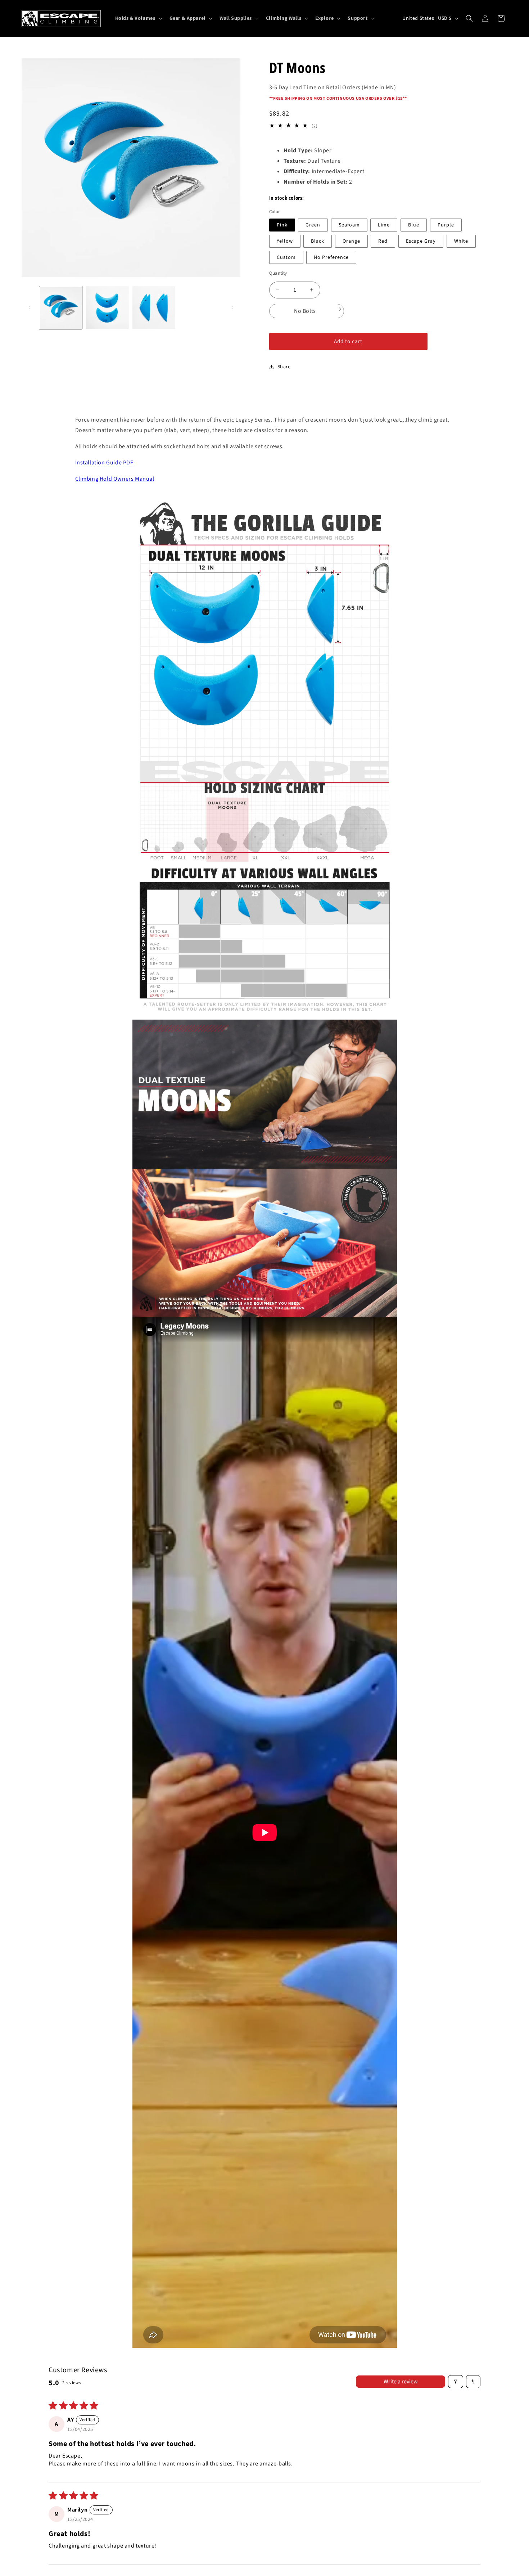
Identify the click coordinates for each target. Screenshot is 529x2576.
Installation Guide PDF (104, 463)
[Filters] (456, 2382)
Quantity (278, 273)
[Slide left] (30, 307)
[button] (138, 18)
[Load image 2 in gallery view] (107, 308)
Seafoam (349, 225)
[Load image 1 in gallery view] (61, 308)
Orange (351, 241)
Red (383, 241)
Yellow (285, 241)
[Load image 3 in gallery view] (154, 308)
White (461, 241)
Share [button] (284, 367)
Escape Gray (421, 241)
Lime (384, 225)
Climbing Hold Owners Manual (115, 479)
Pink (282, 225)
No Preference (331, 257)
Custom (286, 257)
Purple (446, 225)
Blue (414, 225)
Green (313, 225)
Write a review (401, 2382)
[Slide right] (232, 307)
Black (318, 241)
